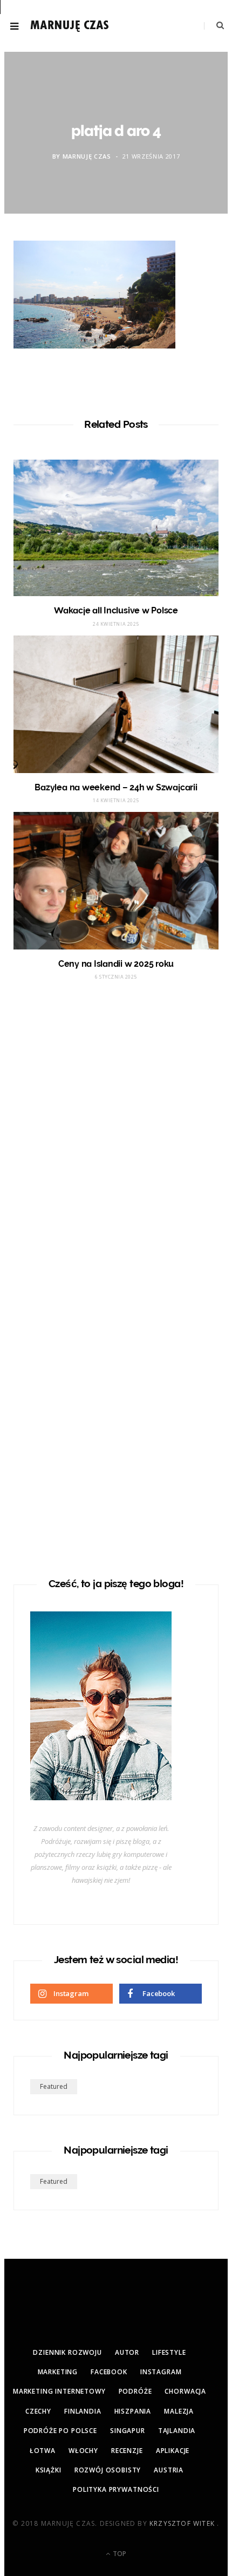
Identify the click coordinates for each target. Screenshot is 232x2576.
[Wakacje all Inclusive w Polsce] (116, 528)
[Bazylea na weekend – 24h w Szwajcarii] (116, 704)
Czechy (38, 2411)
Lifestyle (169, 2352)
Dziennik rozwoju (67, 2352)
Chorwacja (185, 2391)
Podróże (135, 2391)
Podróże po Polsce (60, 2431)
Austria (169, 2470)
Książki (49, 2470)
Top (119, 2554)
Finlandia (83, 2411)
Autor (127, 2352)
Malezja (179, 2411)
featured (54, 2086)
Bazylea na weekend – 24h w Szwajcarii (116, 787)
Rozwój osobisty (108, 2470)
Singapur (128, 2431)
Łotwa (43, 2451)
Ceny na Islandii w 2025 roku (116, 964)
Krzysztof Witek (183, 2523)
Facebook (109, 2372)
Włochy (83, 2451)
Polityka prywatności (116, 2489)
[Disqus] (116, 1130)
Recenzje (127, 2451)
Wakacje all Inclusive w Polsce (116, 610)
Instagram (161, 2372)
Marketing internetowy (59, 2391)
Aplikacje (173, 2451)
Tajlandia (177, 2431)
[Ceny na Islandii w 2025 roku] (116, 880)
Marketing (58, 2372)
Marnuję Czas (87, 156)
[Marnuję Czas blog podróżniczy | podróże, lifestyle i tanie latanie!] (70, 26)
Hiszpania (133, 2411)
